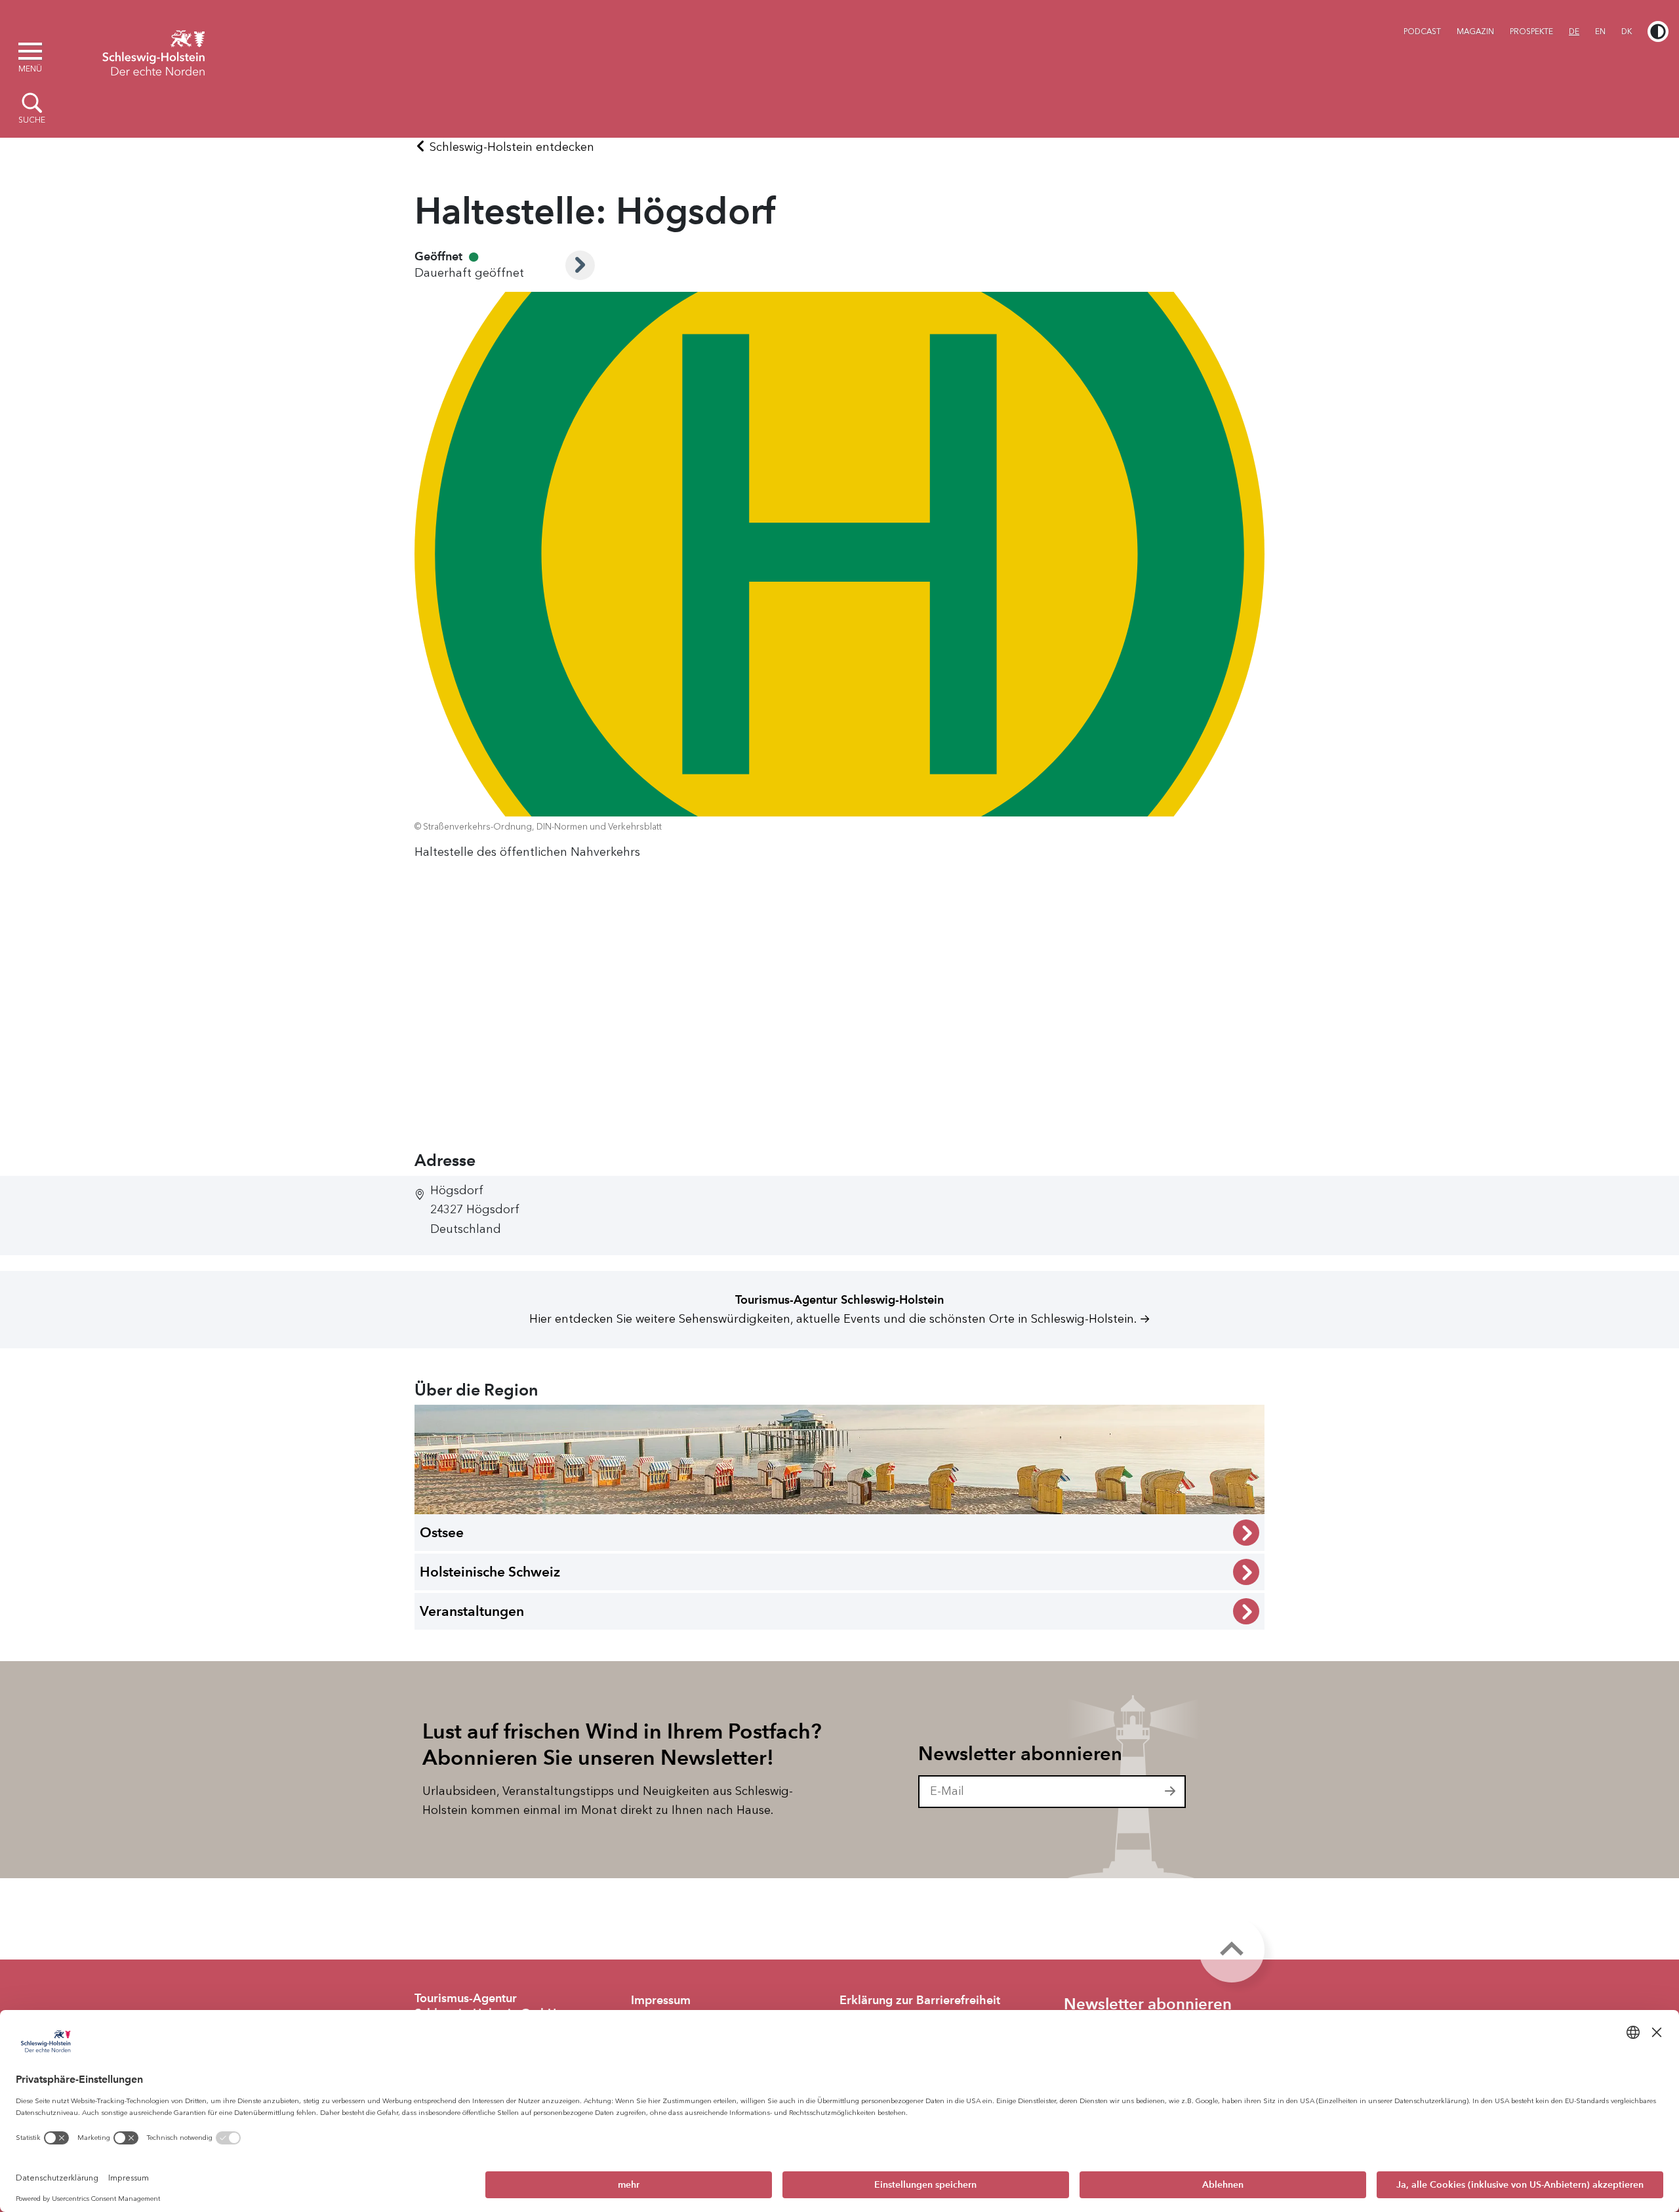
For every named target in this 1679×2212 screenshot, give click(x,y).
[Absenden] (1171, 1792)
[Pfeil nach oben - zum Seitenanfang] (1232, 1950)
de (1574, 31)
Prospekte (1531, 31)
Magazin (1475, 31)
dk (1627, 31)
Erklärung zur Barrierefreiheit (920, 2000)
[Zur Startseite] (153, 51)
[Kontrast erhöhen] (1658, 31)
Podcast (1422, 31)
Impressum (661, 2000)
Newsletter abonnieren (1020, 1754)
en (1600, 31)
